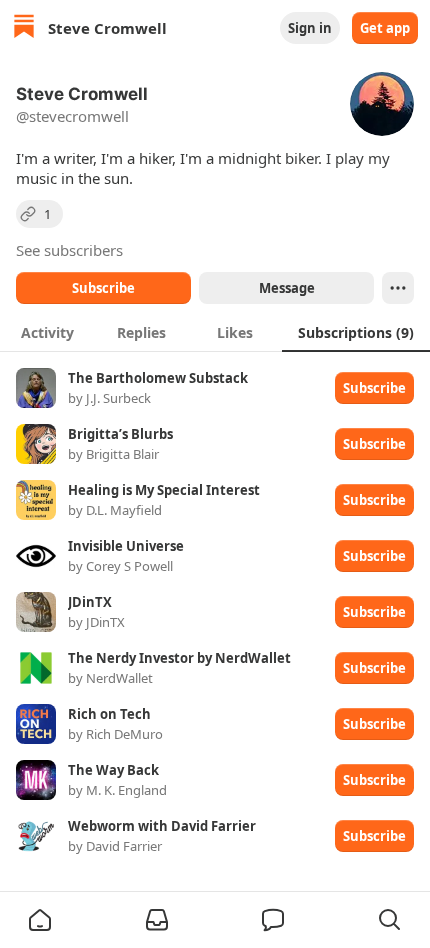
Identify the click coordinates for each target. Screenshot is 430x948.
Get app (385, 28)
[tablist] (215, 332)
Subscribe (103, 288)
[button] (40, 920)
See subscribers (69, 250)
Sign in (310, 28)
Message (287, 288)
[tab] (47, 332)
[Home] (24, 28)
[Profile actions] (398, 288)
